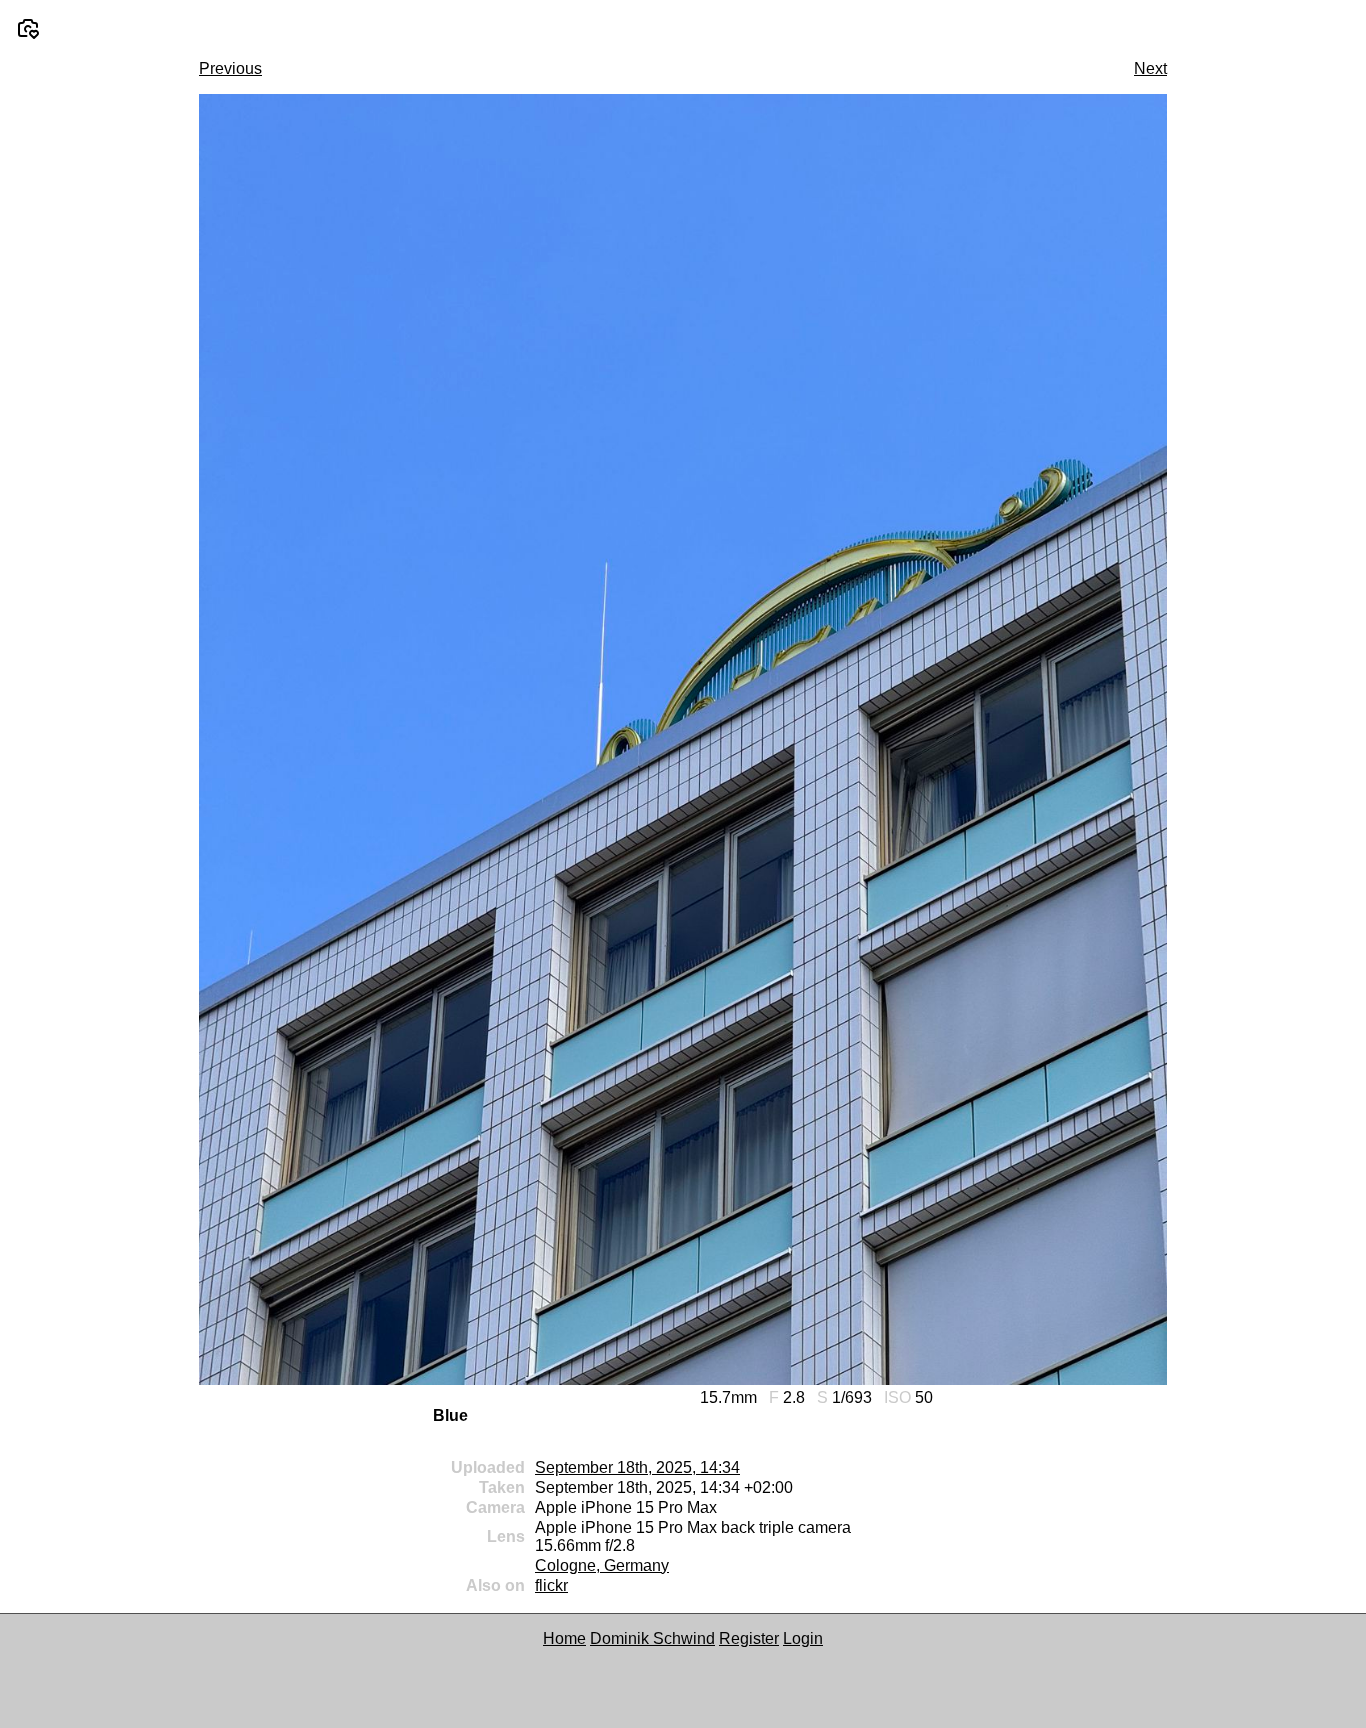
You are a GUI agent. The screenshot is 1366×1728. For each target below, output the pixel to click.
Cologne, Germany (602, 1565)
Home (564, 1638)
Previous (230, 68)
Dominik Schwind (652, 1638)
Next (1150, 68)
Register (749, 1638)
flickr (551, 1585)
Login (803, 1638)
